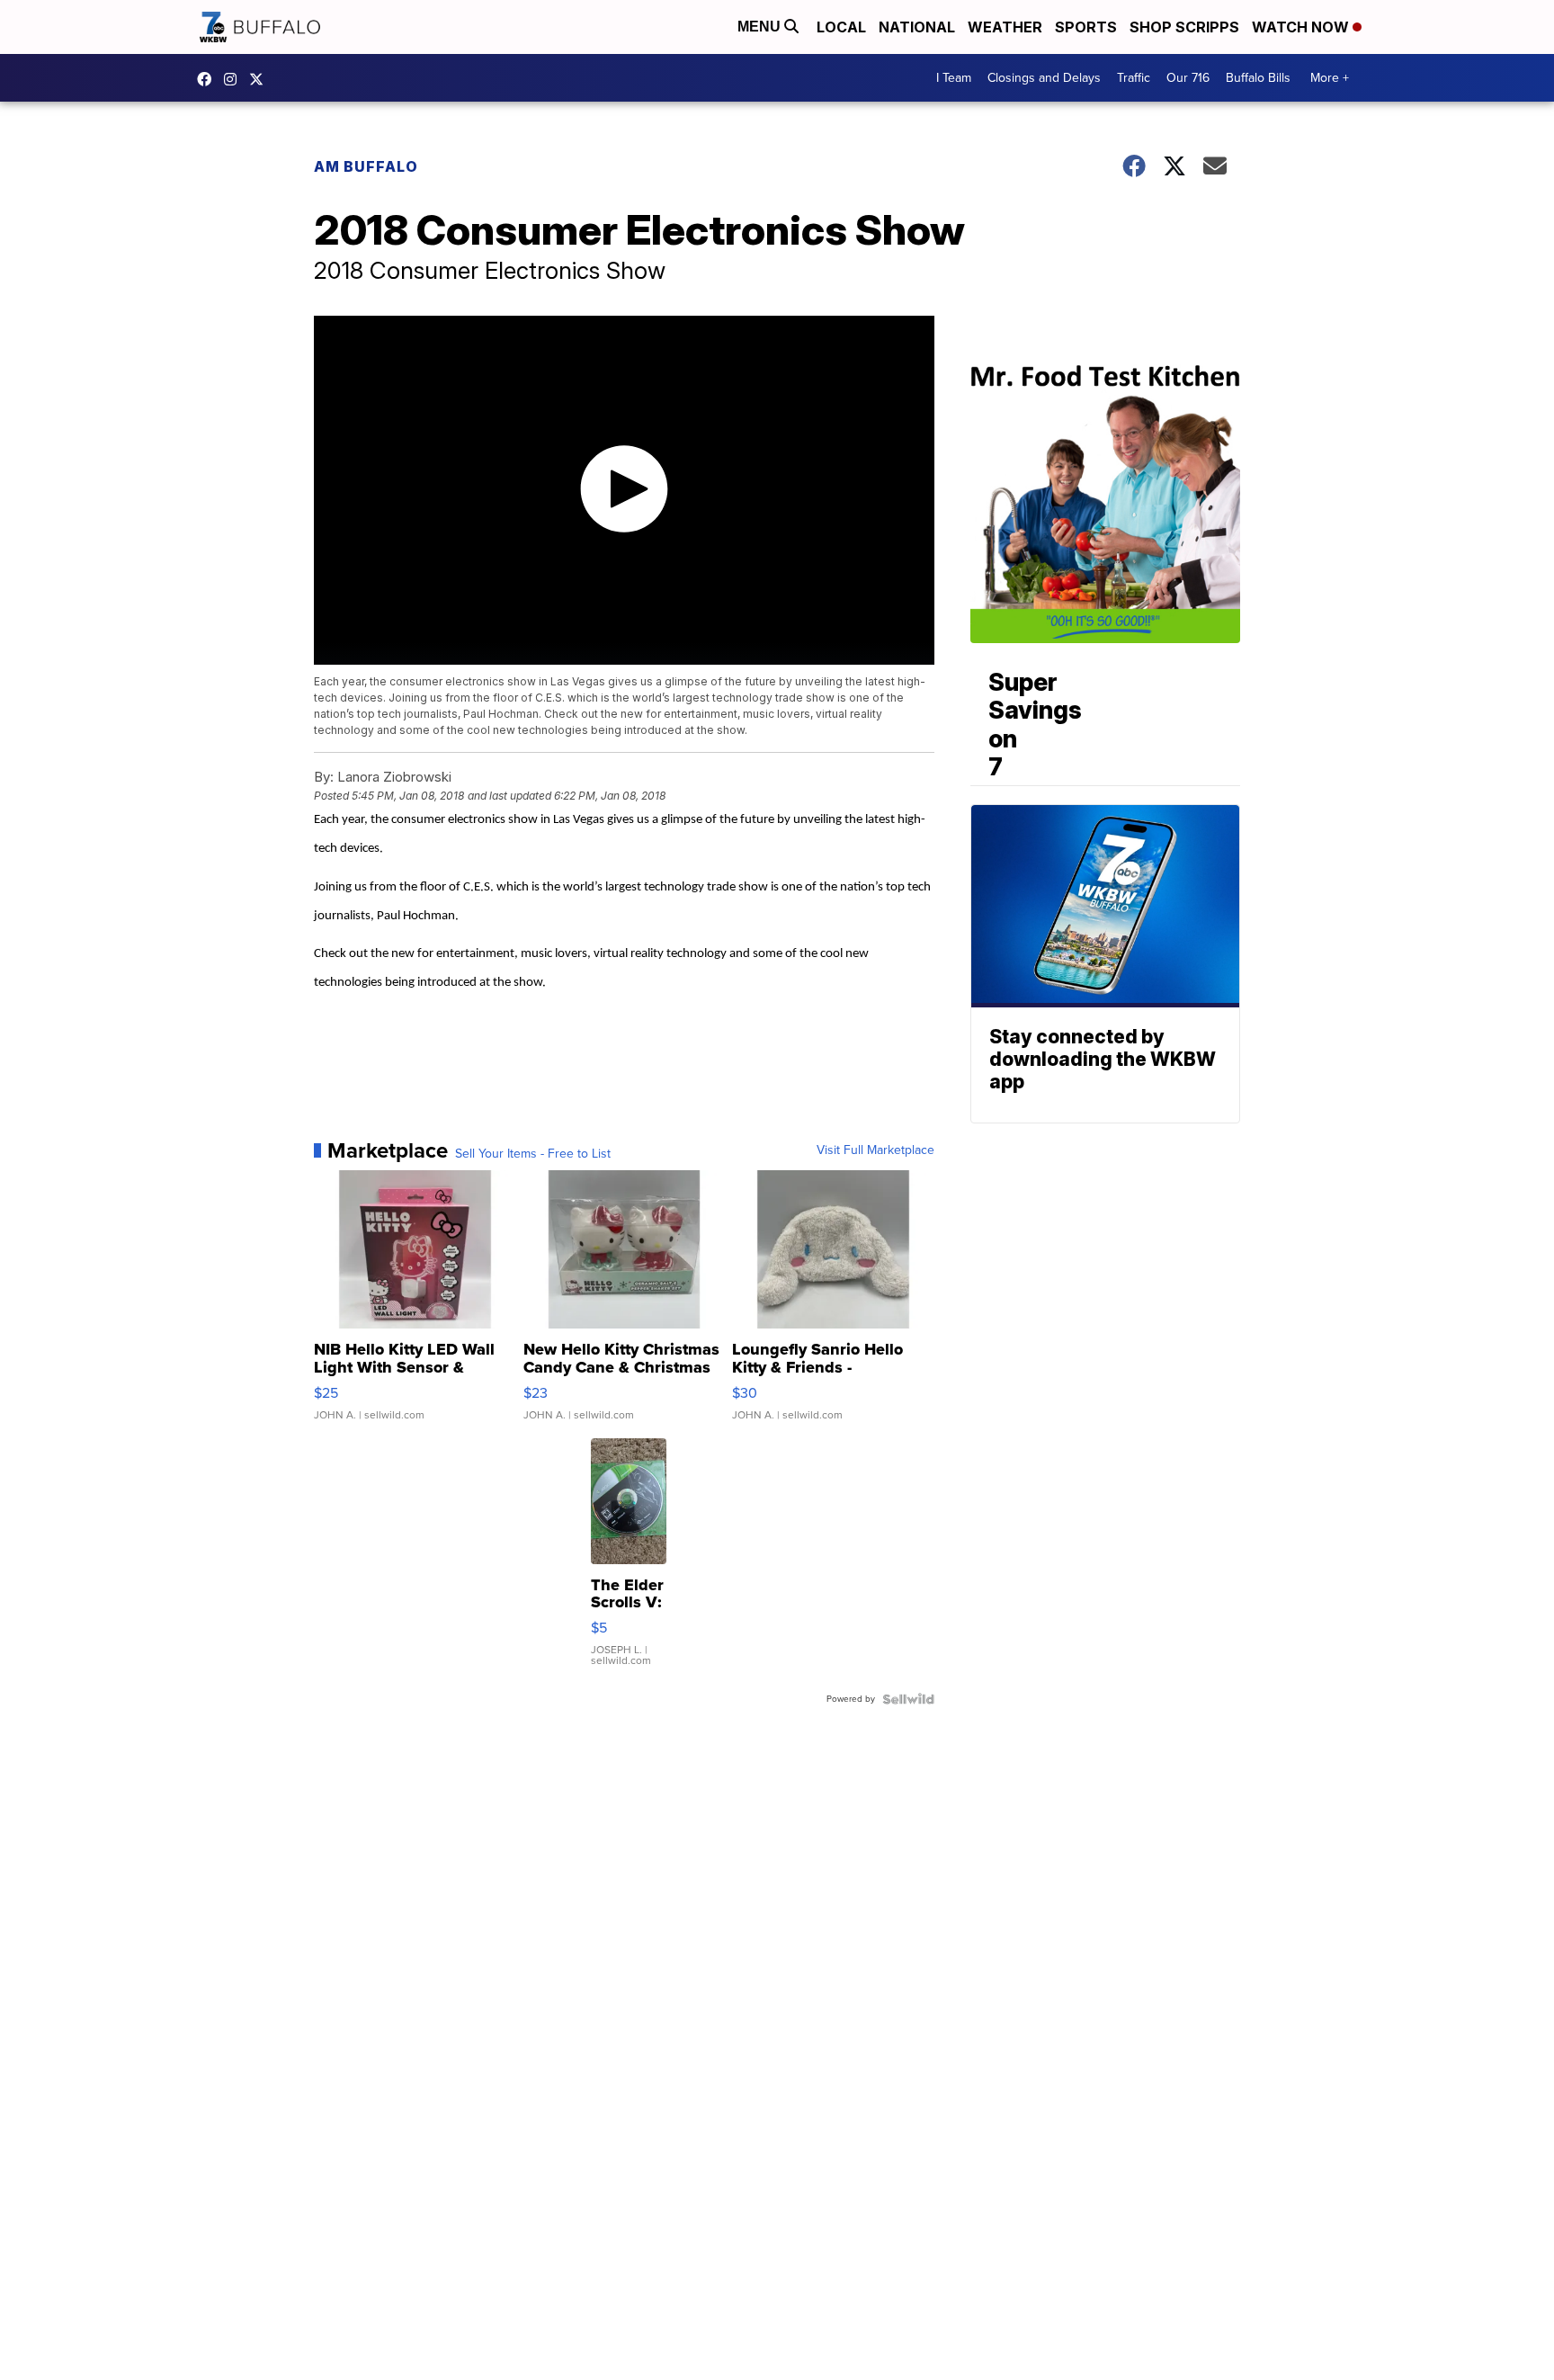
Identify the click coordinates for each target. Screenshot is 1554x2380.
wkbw (235, 79)
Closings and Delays (1044, 78)
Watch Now (1302, 27)
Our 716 (1188, 78)
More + (1330, 78)
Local (841, 27)
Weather (1005, 27)
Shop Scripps (1184, 27)
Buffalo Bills (1258, 78)
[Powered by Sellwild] (908, 1699)
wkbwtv (209, 79)
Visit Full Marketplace (875, 1150)
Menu (761, 27)
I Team (954, 78)
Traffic (1134, 78)
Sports (1086, 27)
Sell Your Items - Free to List (533, 1154)
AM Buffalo (366, 166)
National (917, 27)
